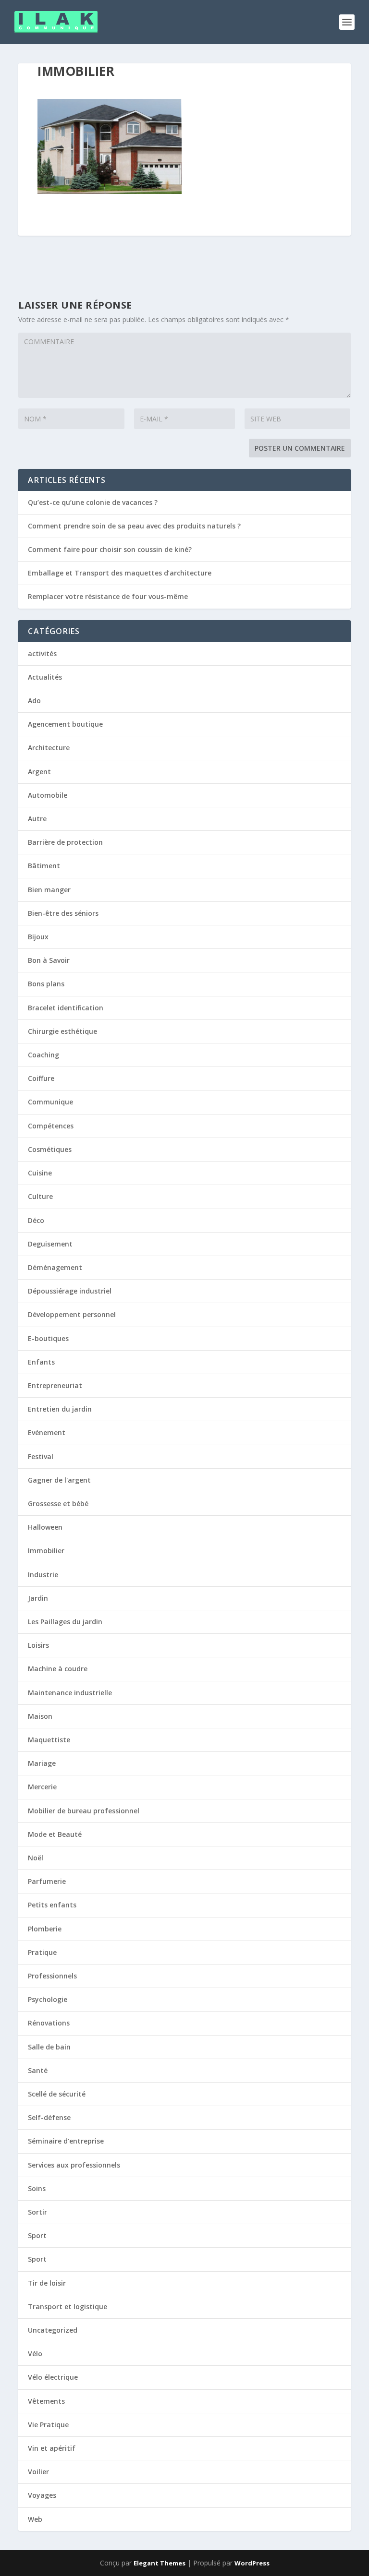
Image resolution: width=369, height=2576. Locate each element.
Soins (37, 2188)
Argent (39, 772)
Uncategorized (53, 2330)
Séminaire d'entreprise (66, 2141)
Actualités (45, 677)
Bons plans (46, 984)
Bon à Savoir (49, 960)
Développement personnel (72, 1314)
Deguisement (50, 1244)
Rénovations (49, 2023)
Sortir (37, 2212)
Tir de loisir (47, 2283)
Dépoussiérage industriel (70, 1291)
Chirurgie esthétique (62, 1031)
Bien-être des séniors (63, 913)
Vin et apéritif (52, 2448)
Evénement (47, 1432)
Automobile (48, 795)
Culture (40, 1196)
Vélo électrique (53, 2377)
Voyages (42, 2495)
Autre (37, 819)
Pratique (42, 1952)
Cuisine (40, 1173)
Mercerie (42, 1787)
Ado (34, 701)
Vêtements (46, 2401)
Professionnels (52, 1976)
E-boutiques (48, 1338)
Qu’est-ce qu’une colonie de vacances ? (93, 502)
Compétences (51, 1126)
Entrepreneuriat (55, 1385)
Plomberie (45, 1929)
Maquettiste (49, 1740)
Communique (50, 1102)
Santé (38, 2070)
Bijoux (38, 937)
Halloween (45, 1527)
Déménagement (55, 1267)
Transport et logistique (68, 2306)
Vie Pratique (48, 2425)
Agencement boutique (65, 724)
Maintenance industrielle (70, 1693)
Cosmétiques (50, 1149)
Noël (36, 1858)
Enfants (41, 1362)
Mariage (42, 1763)
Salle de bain (49, 2047)
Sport (37, 2235)
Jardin (38, 1598)
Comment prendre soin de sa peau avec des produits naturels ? (134, 526)
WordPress (252, 2563)
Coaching (43, 1055)
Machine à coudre (58, 1669)
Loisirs (38, 1645)
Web (35, 2519)
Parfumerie (47, 1881)
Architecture (49, 748)
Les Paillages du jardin (65, 1622)
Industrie (43, 1575)
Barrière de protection (65, 842)
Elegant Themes (160, 2563)
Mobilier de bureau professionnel (84, 1811)
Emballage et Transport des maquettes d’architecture (120, 573)
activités (42, 653)
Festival (41, 1456)
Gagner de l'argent (59, 1480)
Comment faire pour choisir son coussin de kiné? (110, 549)
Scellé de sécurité (57, 2094)
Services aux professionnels (74, 2165)
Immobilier (46, 1551)
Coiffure (41, 1078)
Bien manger (49, 890)
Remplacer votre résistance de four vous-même (108, 596)
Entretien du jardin (60, 1409)
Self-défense (49, 2117)
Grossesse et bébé (58, 1504)
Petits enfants (52, 1905)
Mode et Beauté (55, 1834)
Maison (40, 1716)
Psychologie (48, 1999)
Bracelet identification (66, 1008)
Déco (36, 1220)
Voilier (38, 2472)
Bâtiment (44, 866)
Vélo (35, 2354)
